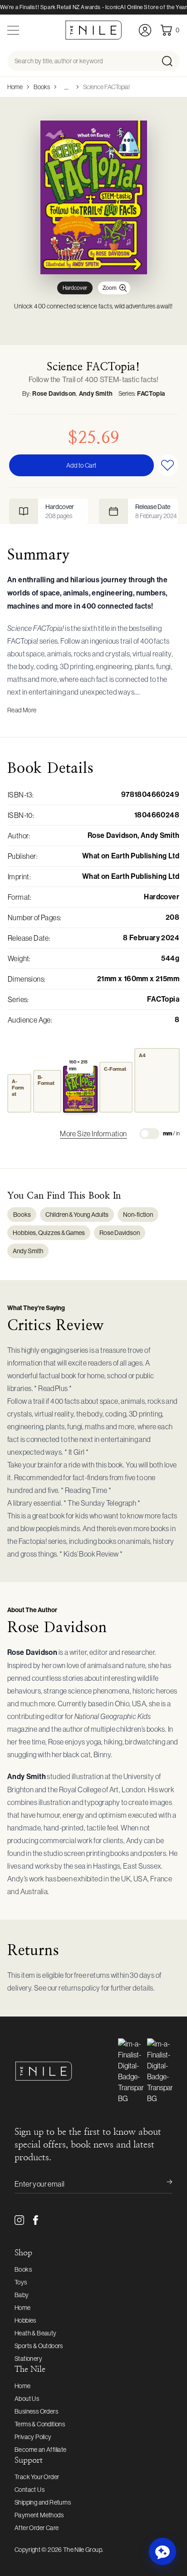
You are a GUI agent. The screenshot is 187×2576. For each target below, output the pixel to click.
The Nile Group (83, 2550)
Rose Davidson (54, 394)
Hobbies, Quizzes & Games (49, 1233)
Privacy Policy (33, 2437)
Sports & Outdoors (39, 2346)
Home (15, 87)
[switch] (149, 1134)
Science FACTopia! (106, 87)
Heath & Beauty (36, 2333)
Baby (22, 2295)
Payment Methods (39, 2515)
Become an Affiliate (41, 2450)
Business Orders (36, 2411)
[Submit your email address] (163, 2184)
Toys (21, 2282)
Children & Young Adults (77, 1215)
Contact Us (30, 2490)
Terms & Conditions (40, 2424)
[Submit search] (170, 61)
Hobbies (25, 2320)
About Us (27, 2399)
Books (42, 87)
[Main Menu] (13, 30)
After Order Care (37, 2528)
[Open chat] (162, 2551)
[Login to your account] (145, 30)
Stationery (28, 2359)
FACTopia (151, 394)
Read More (22, 710)
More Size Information (93, 1134)
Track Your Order (37, 2477)
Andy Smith (96, 394)
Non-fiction (138, 1215)
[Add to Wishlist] (168, 465)
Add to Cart (81, 465)
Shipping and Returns (43, 2502)
